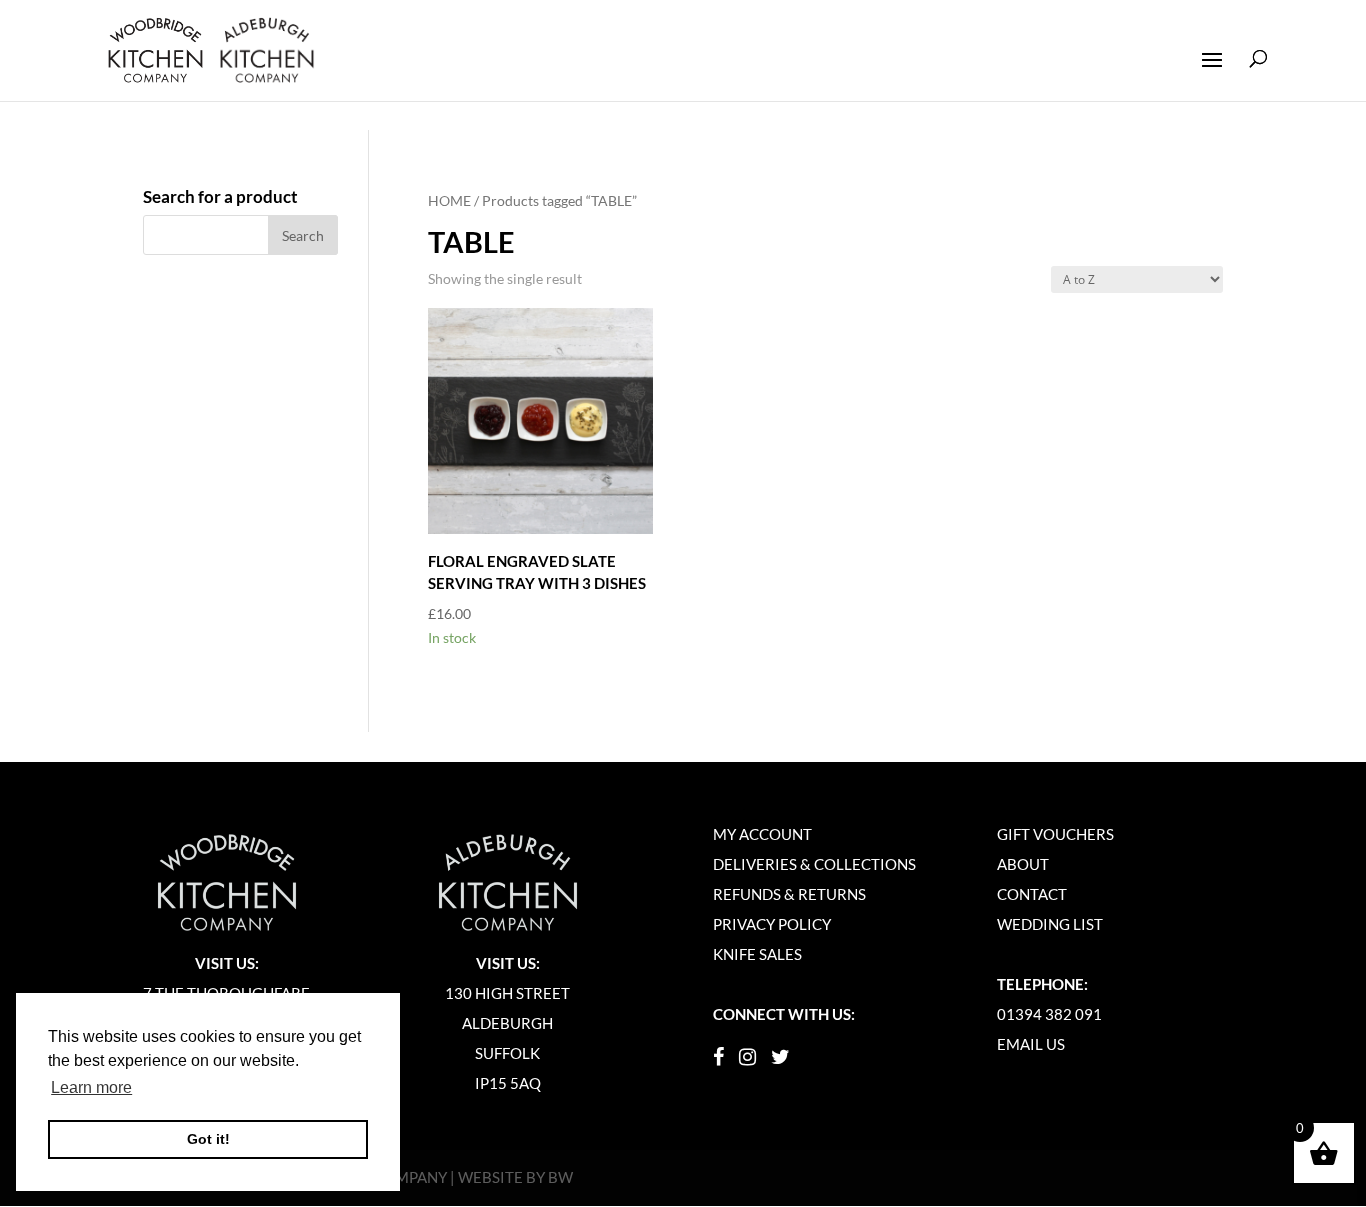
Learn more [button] (91, 1087)
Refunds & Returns (789, 894)
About (1023, 864)
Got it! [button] (208, 1139)
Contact (1032, 894)
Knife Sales (757, 954)
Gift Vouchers (1055, 834)
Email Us (1031, 1044)
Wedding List (1050, 924)
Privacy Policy (772, 924)
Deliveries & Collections (814, 864)
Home (449, 200)
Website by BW (515, 1177)
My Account (762, 834)
